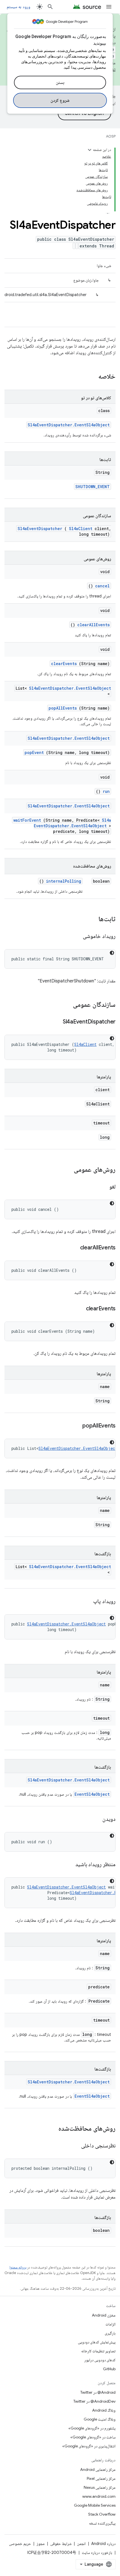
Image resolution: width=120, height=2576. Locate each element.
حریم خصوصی (20, 2544)
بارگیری (110, 2333)
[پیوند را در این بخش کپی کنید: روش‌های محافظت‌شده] (51, 2129)
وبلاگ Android (104, 2410)
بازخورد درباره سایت (97, 2553)
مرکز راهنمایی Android (98, 2469)
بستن (60, 82)
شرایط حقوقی (61, 2544)
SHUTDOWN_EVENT (93, 487)
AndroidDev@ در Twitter (94, 2401)
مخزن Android (104, 2315)
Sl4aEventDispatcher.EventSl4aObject (69, 425)
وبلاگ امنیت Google (100, 2419)
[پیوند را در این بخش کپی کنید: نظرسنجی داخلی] (75, 2146)
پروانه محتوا (18, 2267)
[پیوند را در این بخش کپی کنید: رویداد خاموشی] (76, 937)
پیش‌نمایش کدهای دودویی (97, 2342)
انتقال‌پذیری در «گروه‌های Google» (89, 2446)
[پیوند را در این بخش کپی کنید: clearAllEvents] (73, 1248)
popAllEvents (63, 708)
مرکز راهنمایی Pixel (101, 2478)
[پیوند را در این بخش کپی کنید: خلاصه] (91, 377)
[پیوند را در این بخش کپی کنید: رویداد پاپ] (87, 1602)
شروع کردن (60, 100)
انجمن (81, 2544)
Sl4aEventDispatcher (40, 529)
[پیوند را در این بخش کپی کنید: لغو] (102, 1187)
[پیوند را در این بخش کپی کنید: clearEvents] (79, 1309)
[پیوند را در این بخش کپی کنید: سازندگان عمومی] (66, 1005)
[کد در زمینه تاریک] (112, 953)
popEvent (34, 752)
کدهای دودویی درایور (100, 2360)
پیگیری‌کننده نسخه (102, 2523)
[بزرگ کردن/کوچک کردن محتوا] (90, 150)
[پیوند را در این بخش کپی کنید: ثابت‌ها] (93, 920)
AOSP (111, 136)
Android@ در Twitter (98, 2392)
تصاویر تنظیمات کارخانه (98, 2351)
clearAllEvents (93, 625)
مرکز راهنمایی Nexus (100, 2487)
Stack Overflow (102, 2514)
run (106, 791)
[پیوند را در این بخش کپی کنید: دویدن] (95, 1819)
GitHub (109, 2369)
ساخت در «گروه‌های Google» (93, 2437)
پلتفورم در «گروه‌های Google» (92, 2428)
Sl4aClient (81, 529)
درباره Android (103, 2544)
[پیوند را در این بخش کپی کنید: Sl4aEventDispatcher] (56, 1022)
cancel (102, 586)
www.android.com (99, 2496)
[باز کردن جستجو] (50, 7)
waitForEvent (27, 820)
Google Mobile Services (95, 2505)
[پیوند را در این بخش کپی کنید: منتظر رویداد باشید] (68, 1865)
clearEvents (64, 664)
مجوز (41, 2544)
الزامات (111, 2324)
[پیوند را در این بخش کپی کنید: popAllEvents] (75, 1426)
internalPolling (64, 881)
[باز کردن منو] (109, 7)
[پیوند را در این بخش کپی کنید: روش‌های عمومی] (68, 1170)
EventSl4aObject (92, 1794)
